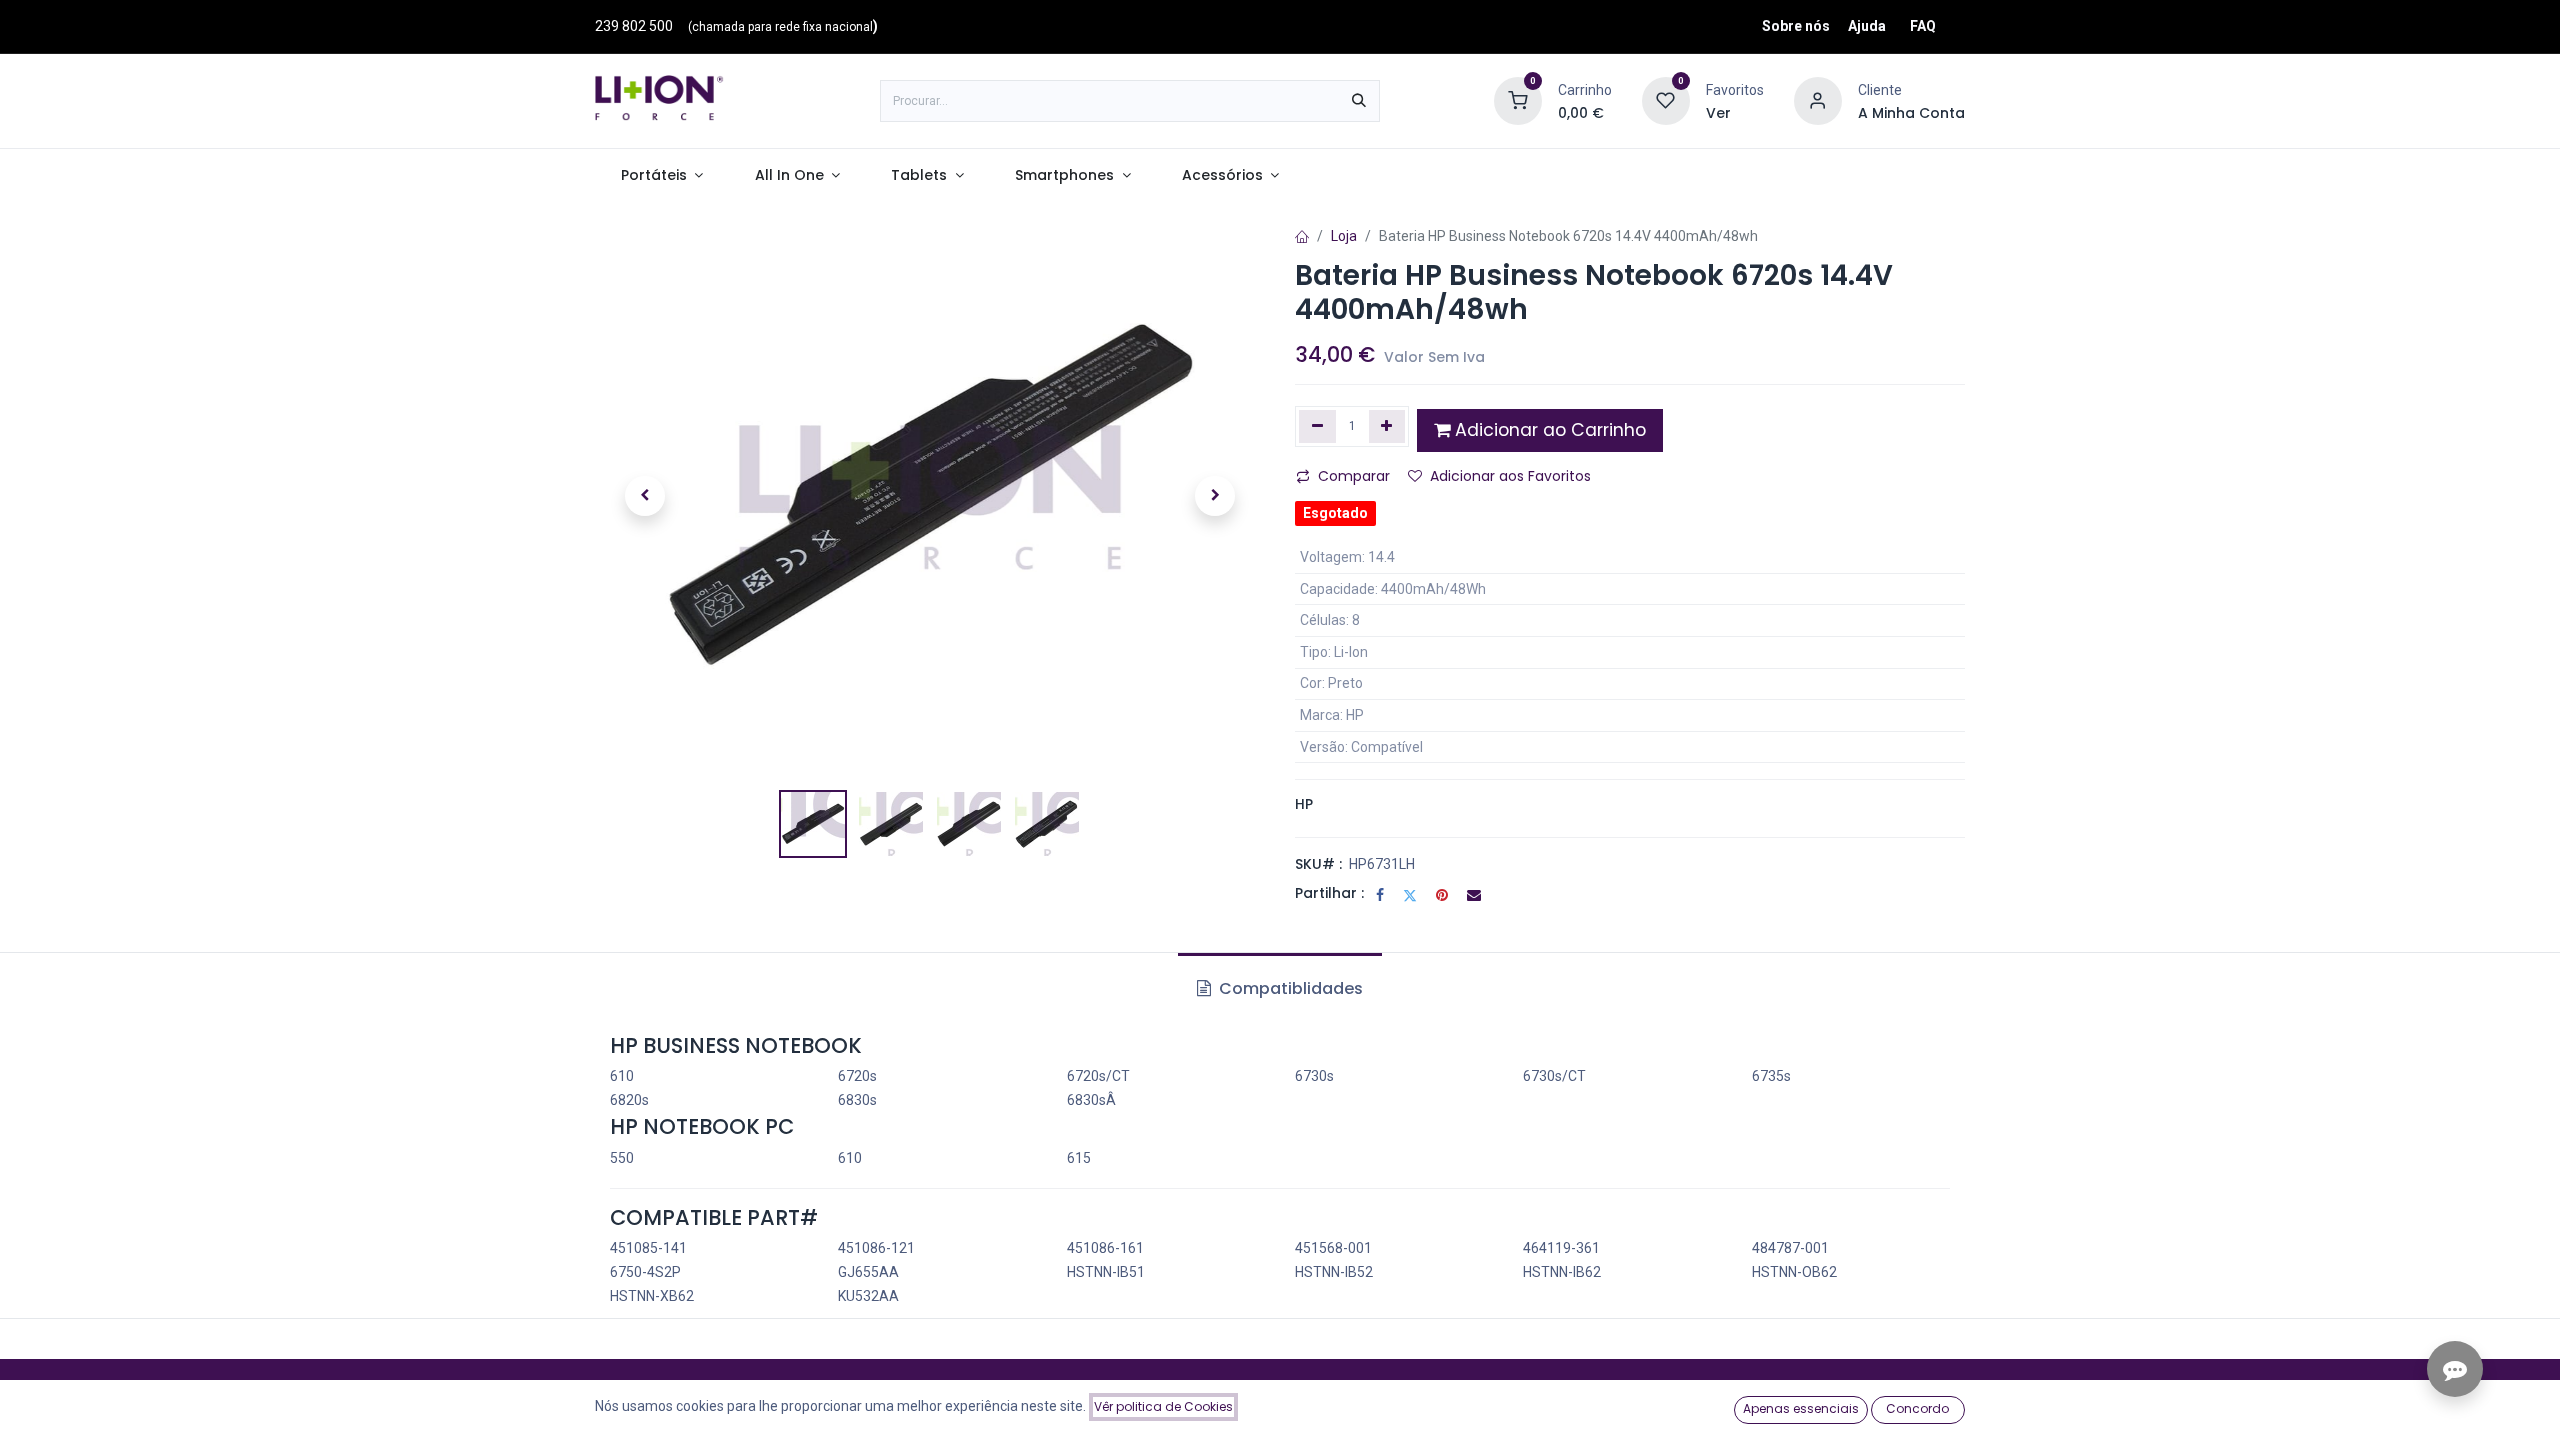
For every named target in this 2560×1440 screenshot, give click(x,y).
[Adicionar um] (1387, 426)
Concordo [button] (1917, 1408)
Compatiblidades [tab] (1289, 988)
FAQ (1923, 26)
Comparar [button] (1354, 476)
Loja (1344, 236)
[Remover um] (1317, 426)
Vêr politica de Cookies (1163, 1406)
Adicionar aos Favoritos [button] (1510, 476)
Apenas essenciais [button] (1801, 1408)
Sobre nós (1796, 26)
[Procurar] (1359, 101)
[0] (1518, 100)
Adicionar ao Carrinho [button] (1548, 430)
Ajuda (1867, 26)
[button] (645, 496)
